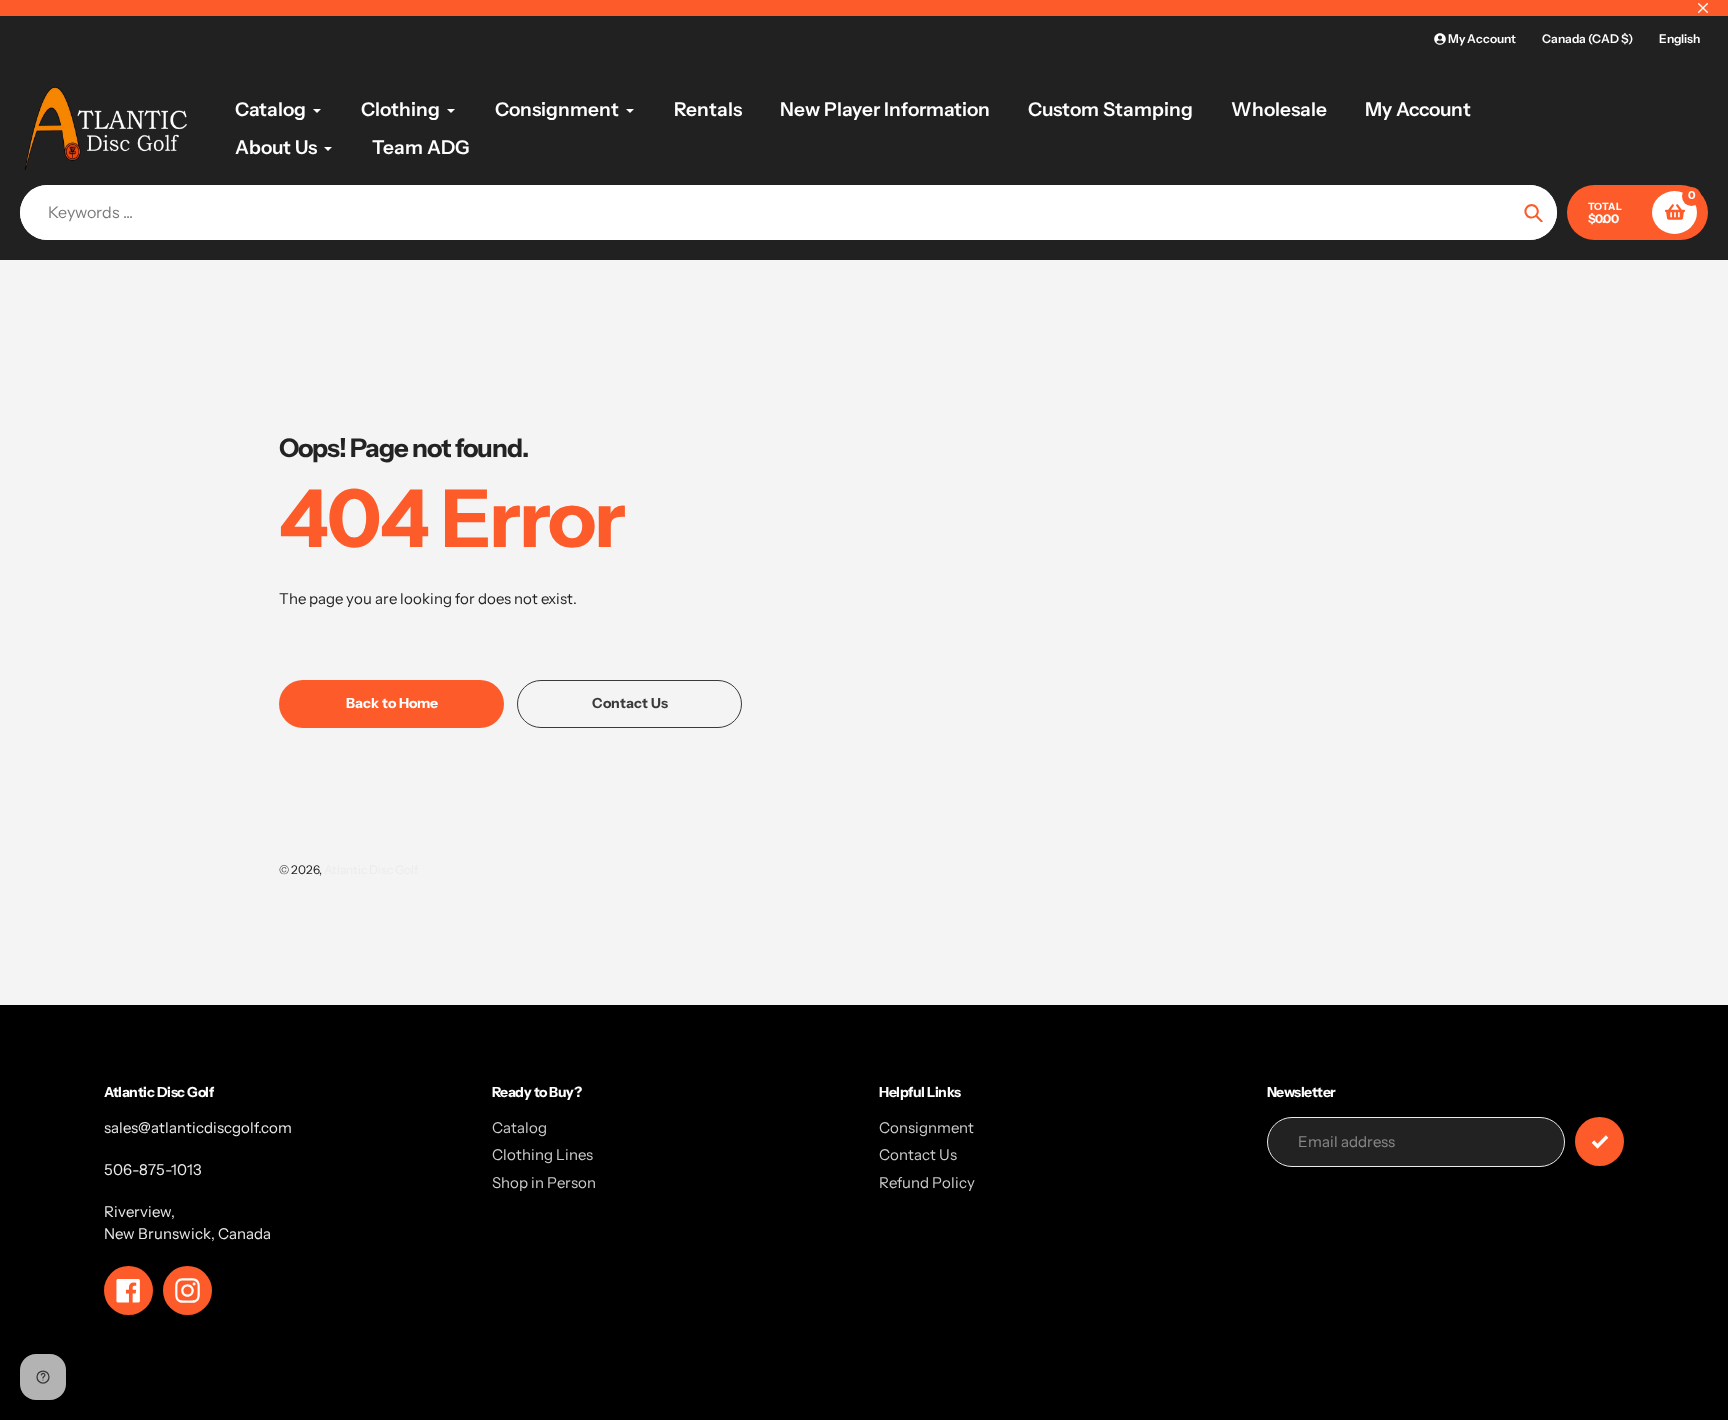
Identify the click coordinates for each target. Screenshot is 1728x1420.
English (1679, 38)
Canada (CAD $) (1587, 38)
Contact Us (918, 1154)
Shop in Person (544, 1182)
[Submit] (1599, 1141)
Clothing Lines (542, 1154)
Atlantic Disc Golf (371, 869)
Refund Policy (927, 1182)
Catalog (519, 1127)
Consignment (926, 1127)
